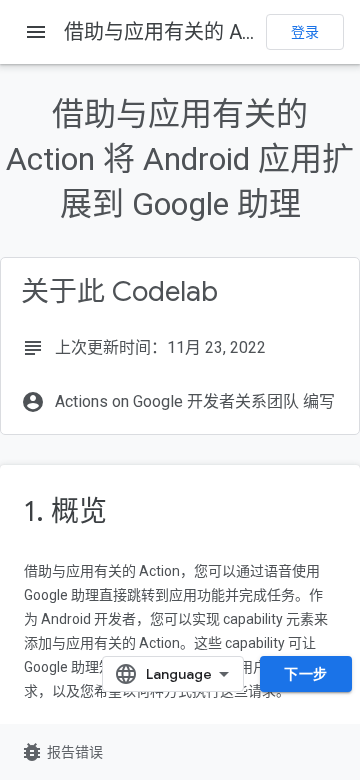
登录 (305, 32)
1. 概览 (65, 511)
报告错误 (61, 752)
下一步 (306, 674)
